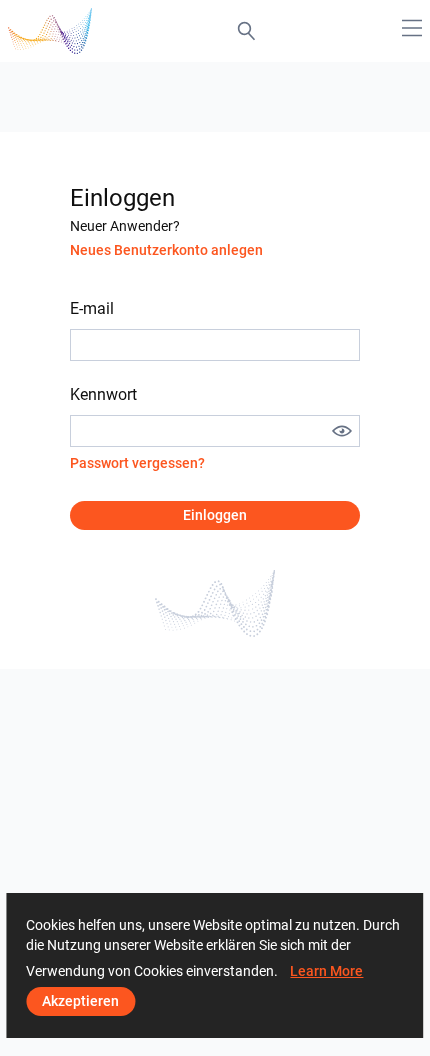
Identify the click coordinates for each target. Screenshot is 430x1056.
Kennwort (103, 394)
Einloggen (215, 515)
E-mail (92, 308)
